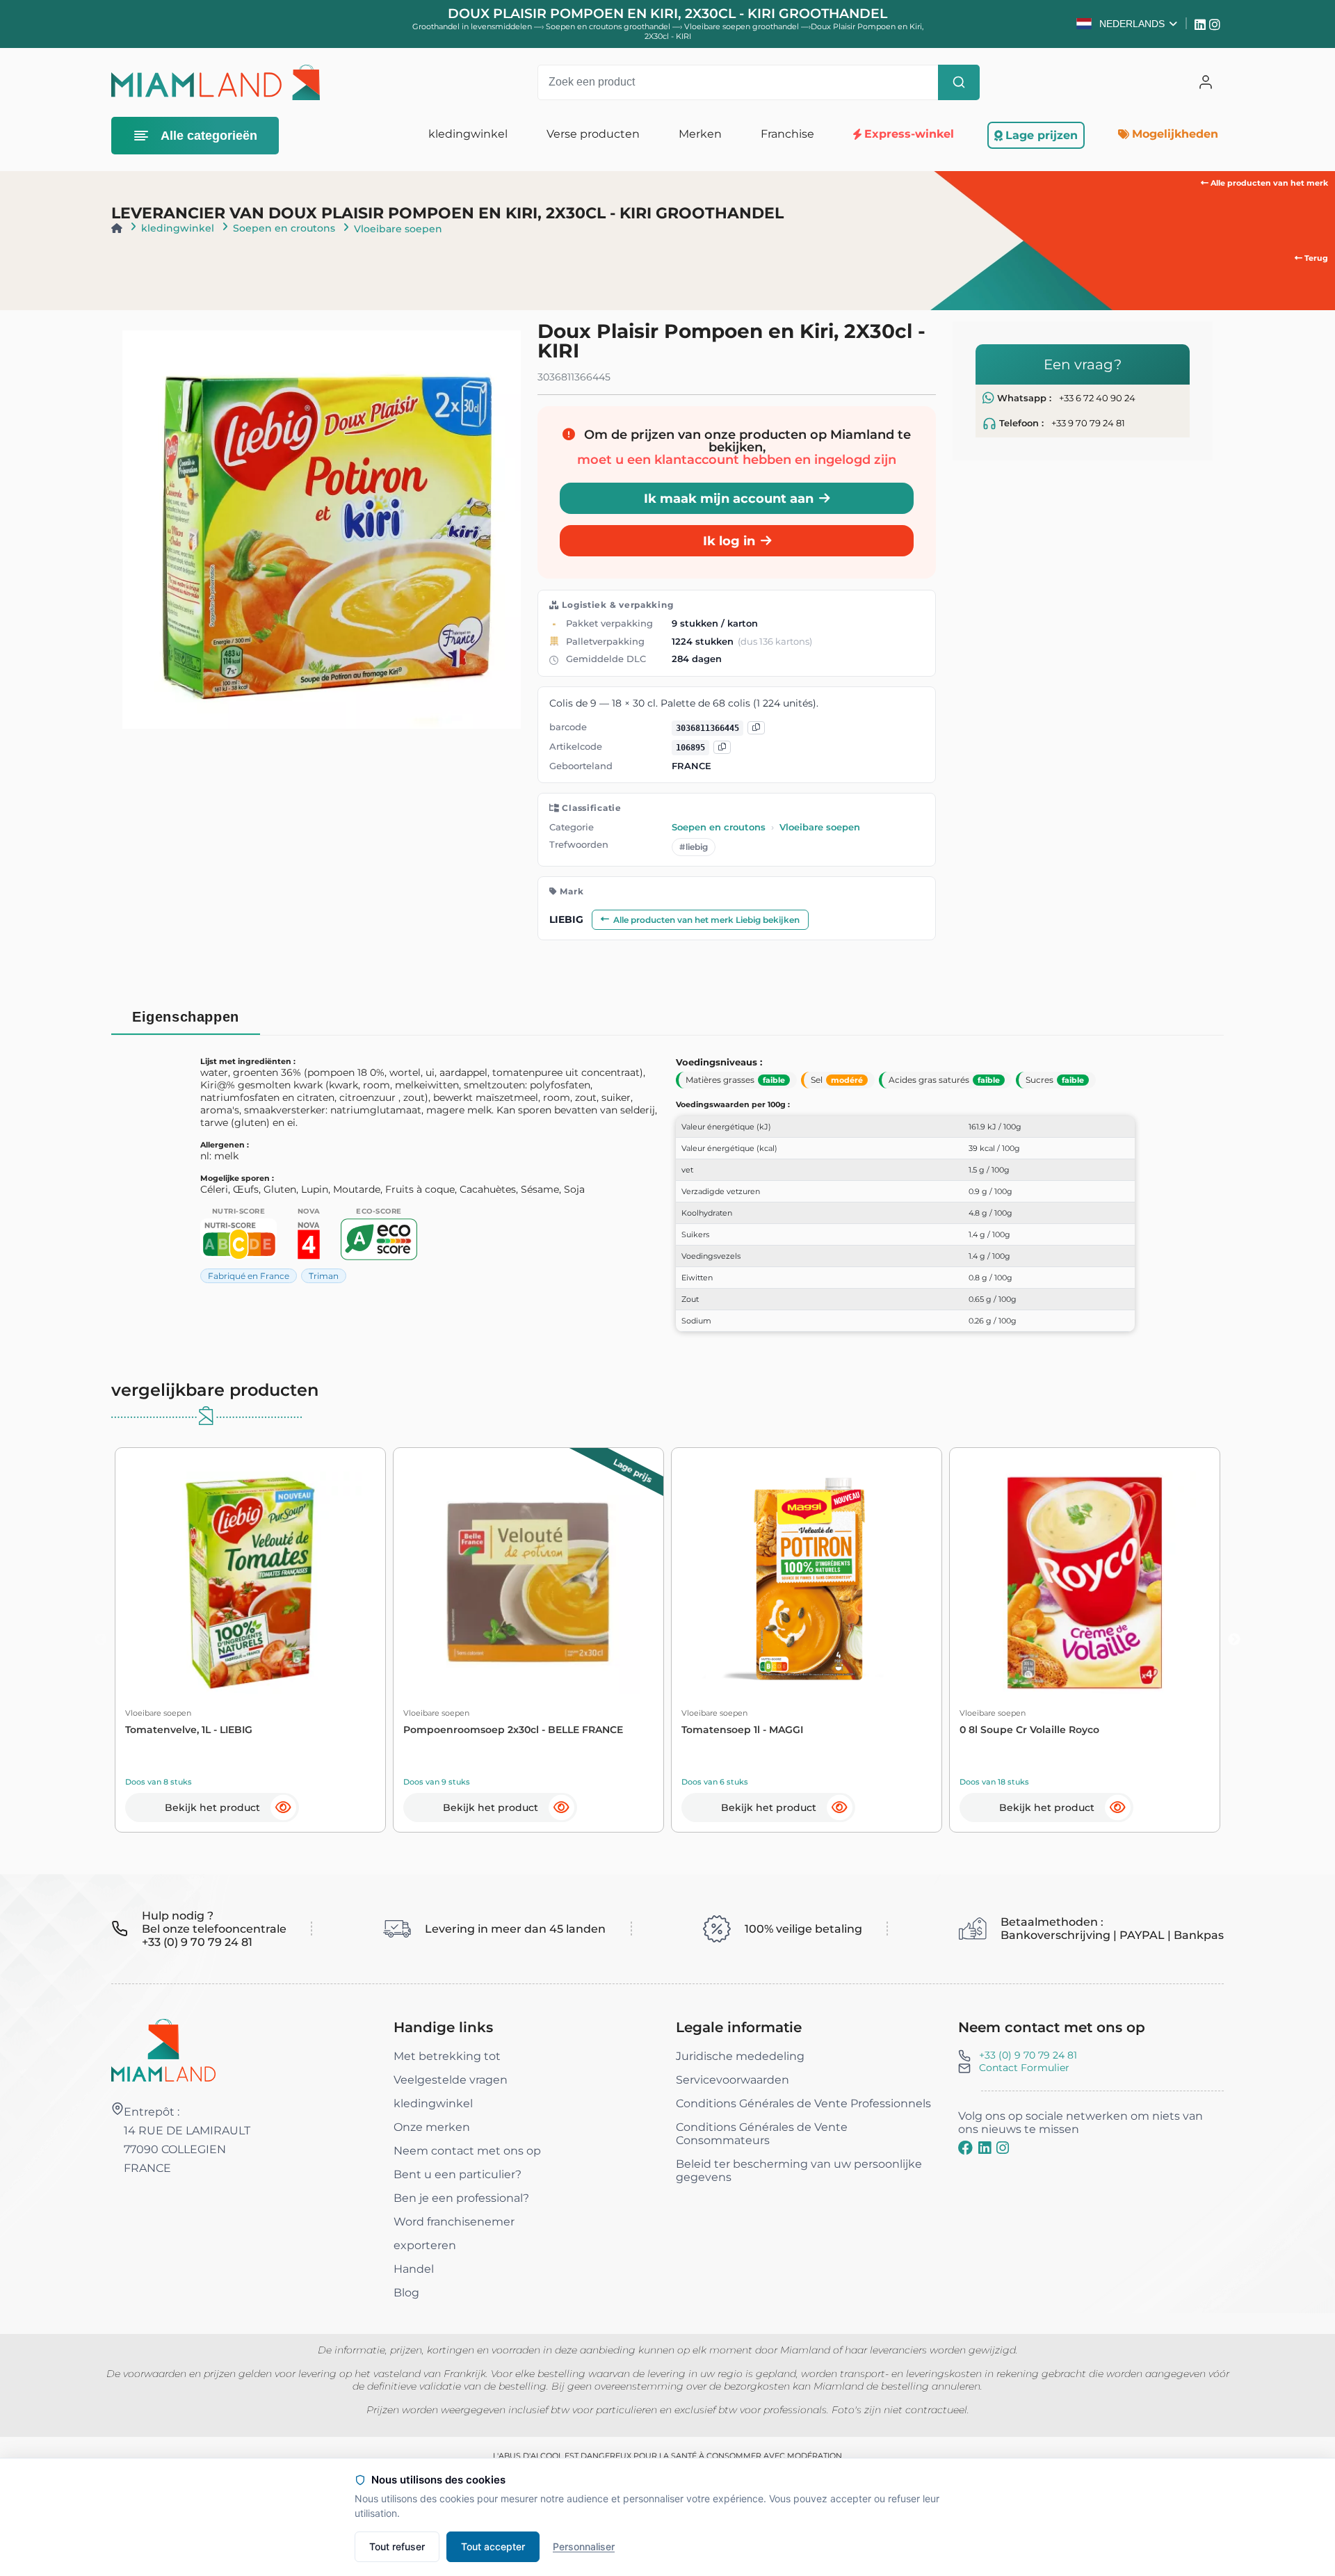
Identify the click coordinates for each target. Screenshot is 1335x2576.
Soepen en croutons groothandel (609, 26)
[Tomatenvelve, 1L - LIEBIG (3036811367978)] (250, 1583)
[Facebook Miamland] (965, 2148)
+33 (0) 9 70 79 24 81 (1028, 2055)
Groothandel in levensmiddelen (472, 26)
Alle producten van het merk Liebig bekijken (706, 920)
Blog (406, 2293)
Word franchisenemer (454, 2222)
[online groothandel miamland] (216, 82)
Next (1234, 1640)
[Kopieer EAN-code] (756, 728)
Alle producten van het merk (1268, 183)
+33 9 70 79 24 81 (1088, 423)
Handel (414, 2269)
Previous (101, 1640)
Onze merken (432, 2127)
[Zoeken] (959, 82)
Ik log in (729, 541)
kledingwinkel (178, 228)
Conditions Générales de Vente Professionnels (803, 2103)
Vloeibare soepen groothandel (743, 26)
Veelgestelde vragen (451, 2080)
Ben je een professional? (461, 2198)
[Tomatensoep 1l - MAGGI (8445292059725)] (807, 1583)
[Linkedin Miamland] (1202, 24)
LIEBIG (566, 919)
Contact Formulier (1024, 2068)
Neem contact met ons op (467, 2151)
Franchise (787, 134)
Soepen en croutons (284, 228)
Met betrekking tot (447, 2056)
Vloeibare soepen (398, 229)
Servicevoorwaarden (733, 2080)
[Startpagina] (117, 228)
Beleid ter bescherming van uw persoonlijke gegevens (799, 2171)
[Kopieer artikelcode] (722, 747)
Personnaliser (584, 2546)
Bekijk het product (212, 1808)
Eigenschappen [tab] (186, 1017)
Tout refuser (397, 2546)
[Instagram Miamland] (1216, 24)
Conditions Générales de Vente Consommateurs (762, 2134)
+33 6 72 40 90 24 (1097, 398)
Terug (1315, 258)
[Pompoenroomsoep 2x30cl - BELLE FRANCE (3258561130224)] (528, 1583)
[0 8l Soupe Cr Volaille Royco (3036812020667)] (1085, 1583)
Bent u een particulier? (458, 2174)
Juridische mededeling (740, 2056)
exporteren (425, 2245)
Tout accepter (493, 2546)
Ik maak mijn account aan (729, 498)
